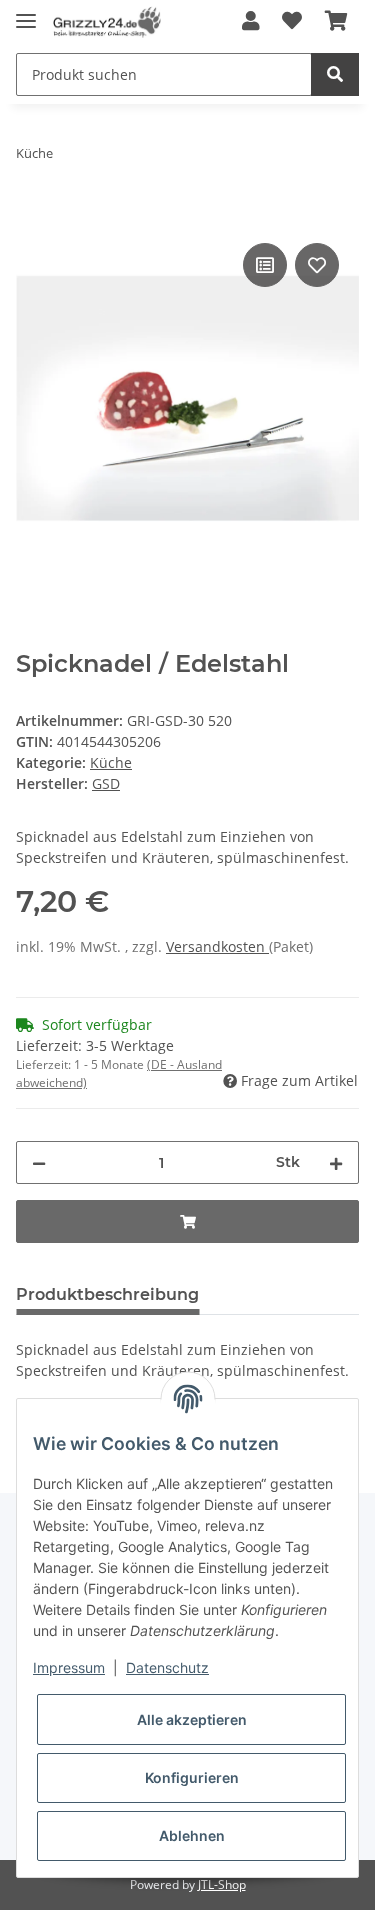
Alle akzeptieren (192, 1719)
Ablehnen (192, 1835)
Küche (111, 762)
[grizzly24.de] (106, 22)
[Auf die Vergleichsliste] (265, 265)
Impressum (69, 1667)
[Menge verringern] (39, 1162)
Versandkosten (217, 946)
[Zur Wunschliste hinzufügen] (292, 22)
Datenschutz (167, 1667)
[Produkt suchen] (335, 74)
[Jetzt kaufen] (32, 216)
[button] (251, 22)
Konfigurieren (192, 1777)
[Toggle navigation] (26, 12)
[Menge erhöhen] (336, 1162)
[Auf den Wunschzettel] (317, 265)
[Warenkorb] (336, 22)
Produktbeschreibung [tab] (107, 1294)
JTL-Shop (222, 1884)
